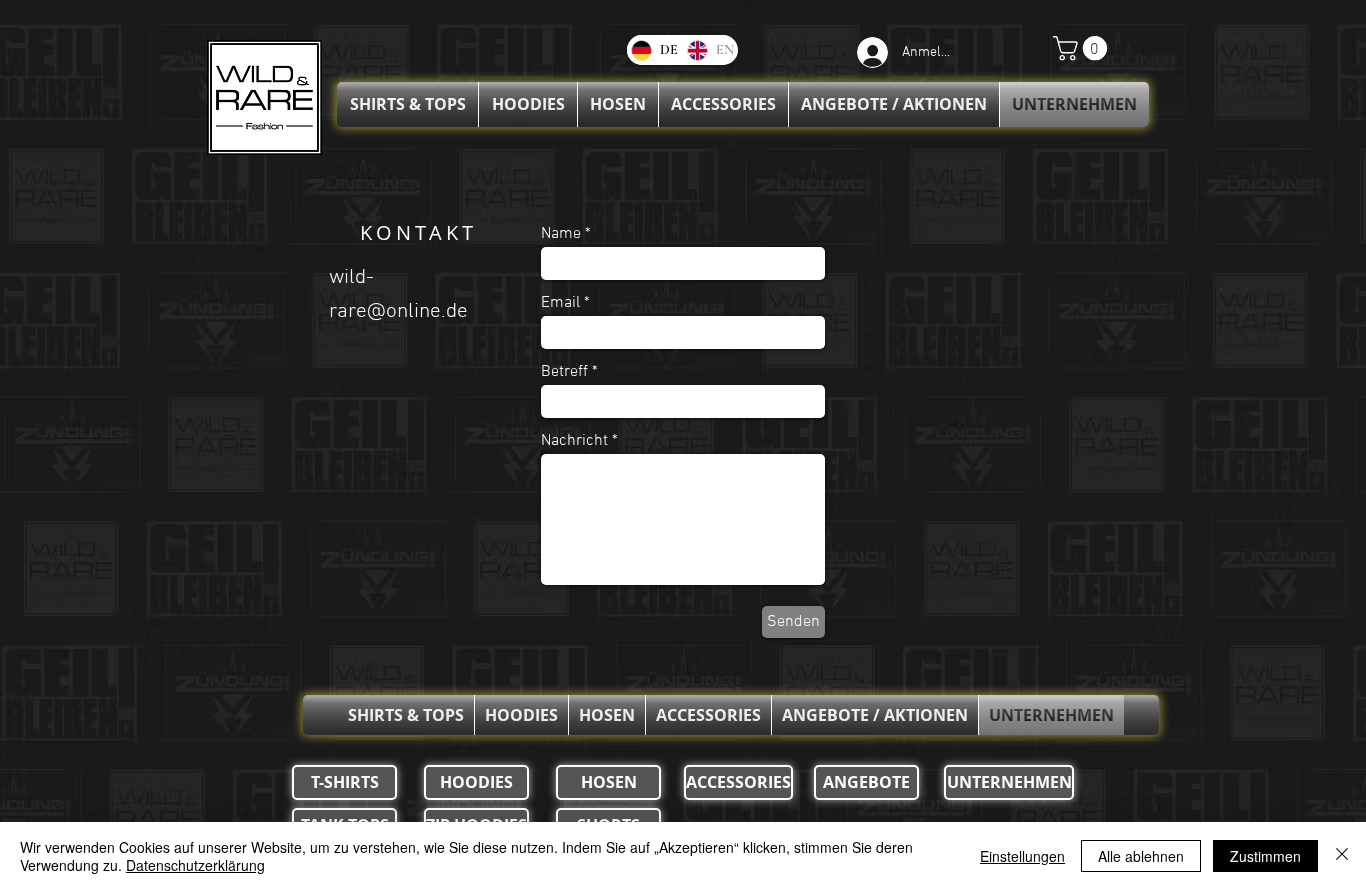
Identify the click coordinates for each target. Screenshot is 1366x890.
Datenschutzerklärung (195, 865)
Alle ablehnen (1141, 856)
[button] (1083, 48)
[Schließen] (1342, 856)
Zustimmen (1265, 856)
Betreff (564, 372)
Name (561, 234)
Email (560, 303)
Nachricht (574, 441)
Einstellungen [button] (1022, 856)
